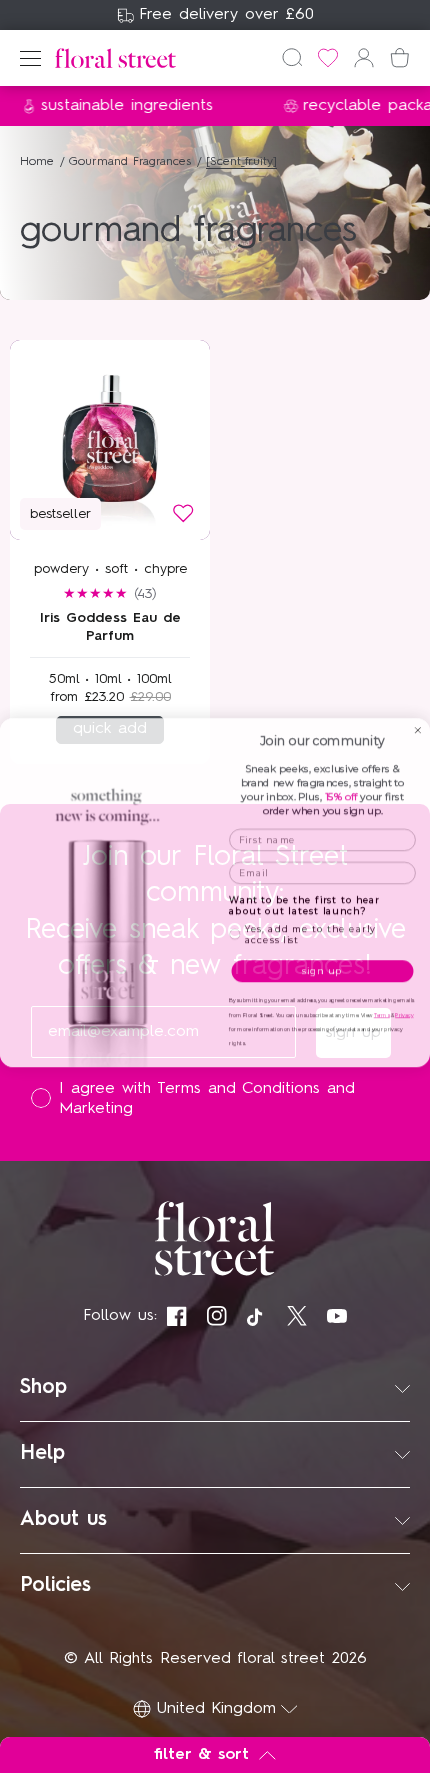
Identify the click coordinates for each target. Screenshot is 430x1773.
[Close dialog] (417, 724)
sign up (322, 965)
